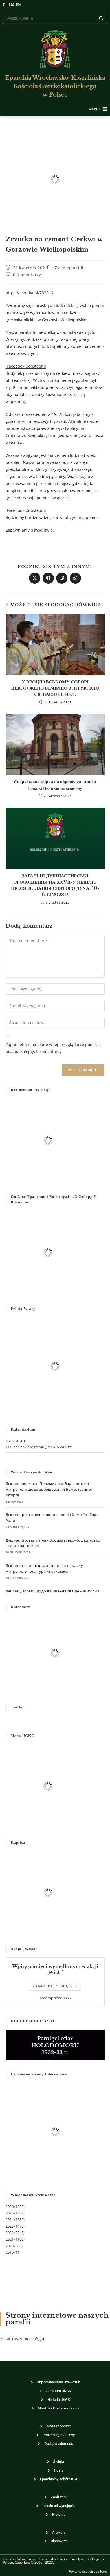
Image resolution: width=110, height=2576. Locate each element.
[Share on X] (35, 578)
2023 (10, 2226)
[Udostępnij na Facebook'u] (48, 578)
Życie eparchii (69, 268)
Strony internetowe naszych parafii (57, 2319)
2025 (10, 2213)
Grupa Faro (98, 2571)
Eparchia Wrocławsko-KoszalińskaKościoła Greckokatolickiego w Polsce (55, 86)
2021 (10, 2239)
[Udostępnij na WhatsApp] (75, 578)
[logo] (55, 49)
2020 (10, 2246)
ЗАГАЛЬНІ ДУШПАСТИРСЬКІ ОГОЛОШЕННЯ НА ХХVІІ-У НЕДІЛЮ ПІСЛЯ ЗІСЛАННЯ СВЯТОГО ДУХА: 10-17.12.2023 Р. (55, 885)
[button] (94, 109)
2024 (10, 2219)
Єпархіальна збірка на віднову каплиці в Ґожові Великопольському (55, 785)
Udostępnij (35, 366)
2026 (10, 2206)
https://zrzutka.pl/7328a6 (29, 293)
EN (19, 5)
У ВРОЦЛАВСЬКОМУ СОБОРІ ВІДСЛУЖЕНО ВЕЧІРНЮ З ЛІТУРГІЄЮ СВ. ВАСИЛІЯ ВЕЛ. (55, 688)
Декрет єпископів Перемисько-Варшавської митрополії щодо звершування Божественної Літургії (49, 1489)
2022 (10, 2233)
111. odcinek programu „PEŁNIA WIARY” (39, 1447)
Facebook (15, 366)
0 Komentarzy (27, 275)
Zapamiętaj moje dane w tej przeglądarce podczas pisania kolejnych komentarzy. (53, 1048)
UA (12, 5)
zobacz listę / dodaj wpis (55, 1986)
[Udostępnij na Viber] (62, 578)
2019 (10, 2252)
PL (5, 5)
